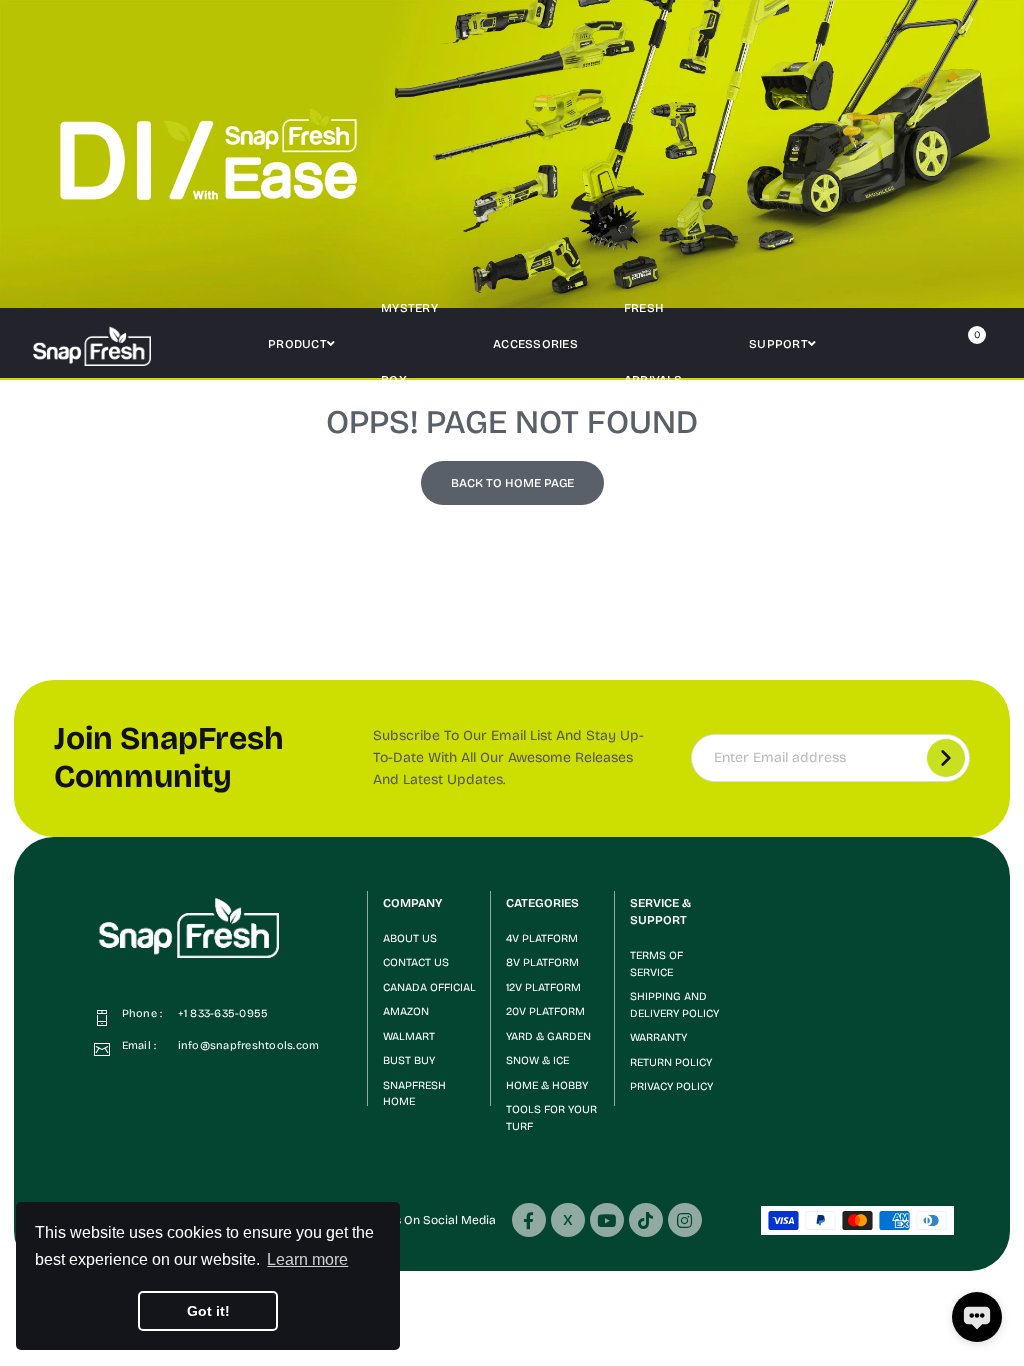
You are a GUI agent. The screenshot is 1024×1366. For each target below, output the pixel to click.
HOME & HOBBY (547, 1085)
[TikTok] (646, 1220)
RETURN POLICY (671, 1062)
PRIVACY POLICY (671, 1086)
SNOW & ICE (537, 1060)
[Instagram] (685, 1220)
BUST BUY (409, 1060)
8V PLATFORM (542, 962)
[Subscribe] (946, 758)
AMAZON (406, 1011)
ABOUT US (410, 938)
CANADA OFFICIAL (429, 987)
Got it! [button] (208, 1311)
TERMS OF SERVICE (656, 964)
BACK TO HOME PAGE (512, 483)
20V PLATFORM (545, 1011)
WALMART (409, 1036)
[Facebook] (529, 1220)
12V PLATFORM (543, 987)
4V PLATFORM (542, 938)
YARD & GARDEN (548, 1036)
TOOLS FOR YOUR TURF (551, 1118)
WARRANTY (658, 1037)
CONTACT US (416, 962)
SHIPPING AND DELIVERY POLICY (674, 1005)
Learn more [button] (307, 1259)
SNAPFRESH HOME (414, 1094)
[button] (880, 344)
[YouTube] (607, 1220)
